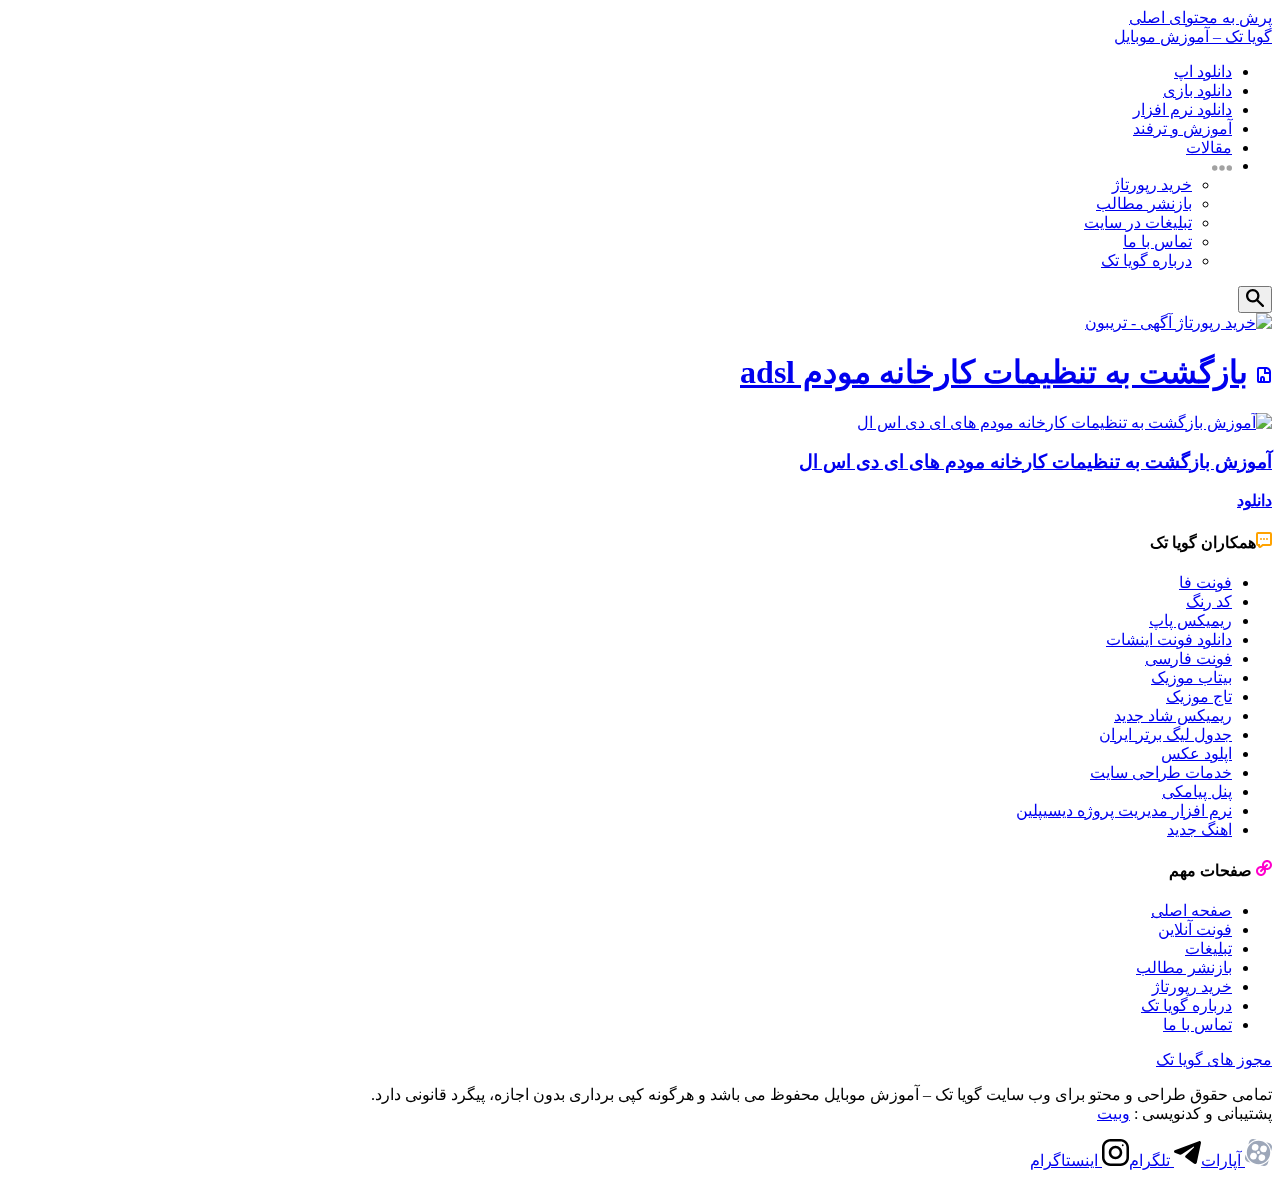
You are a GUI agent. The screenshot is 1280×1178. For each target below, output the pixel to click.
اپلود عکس (1196, 753)
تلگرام (1151, 1160)
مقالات (1209, 147)
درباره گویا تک (1146, 260)
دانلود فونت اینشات (1169, 639)
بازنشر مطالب (1144, 203)
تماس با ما (1157, 241)
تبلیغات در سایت (1138, 222)
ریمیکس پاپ (1190, 620)
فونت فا (1205, 582)
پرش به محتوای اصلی (1200, 17)
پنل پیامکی (1197, 791)
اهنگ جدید (1199, 829)
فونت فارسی (1188, 658)
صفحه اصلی (1191, 910)
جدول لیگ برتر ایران (1165, 734)
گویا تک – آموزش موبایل (1193, 36)
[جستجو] (1255, 299)
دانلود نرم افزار (1182, 109)
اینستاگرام (1066, 1160)
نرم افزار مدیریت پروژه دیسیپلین (1124, 810)
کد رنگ (1209, 601)
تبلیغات (1208, 948)
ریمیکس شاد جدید (1173, 715)
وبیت (1113, 1113)
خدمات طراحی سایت (1161, 772)
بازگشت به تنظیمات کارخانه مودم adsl (994, 372)
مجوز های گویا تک (1214, 1059)
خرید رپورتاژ (1152, 184)
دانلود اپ (1203, 71)
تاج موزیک (1199, 696)
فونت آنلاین (1195, 929)
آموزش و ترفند (1182, 128)
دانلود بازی (1197, 90)
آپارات (1223, 1160)
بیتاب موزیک (1191, 677)
